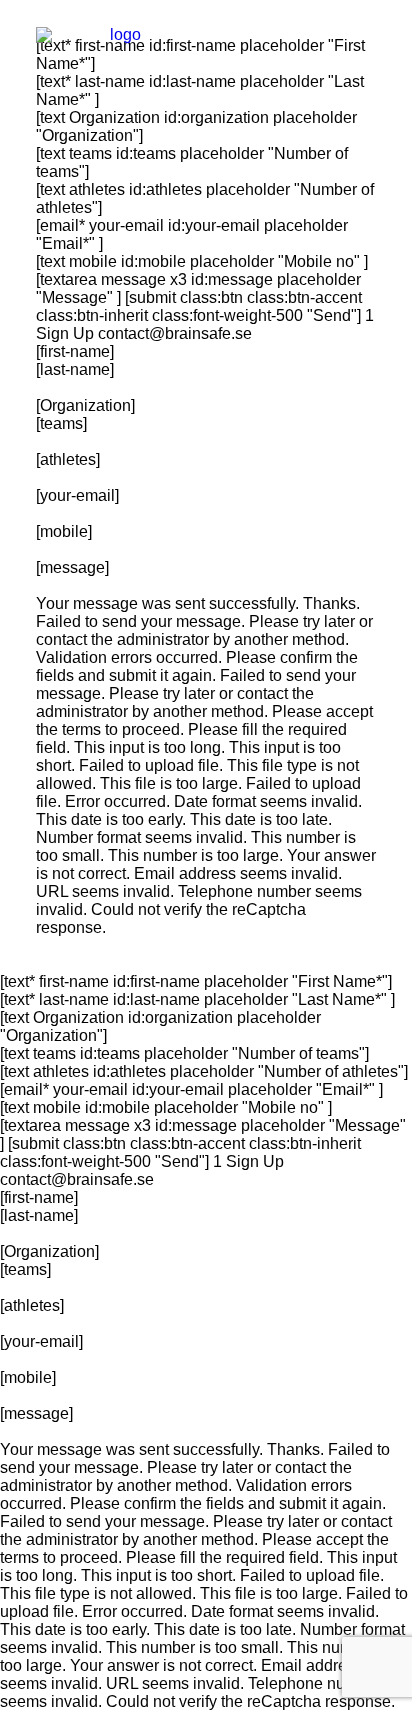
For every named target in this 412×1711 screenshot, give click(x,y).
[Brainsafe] (117, 44)
